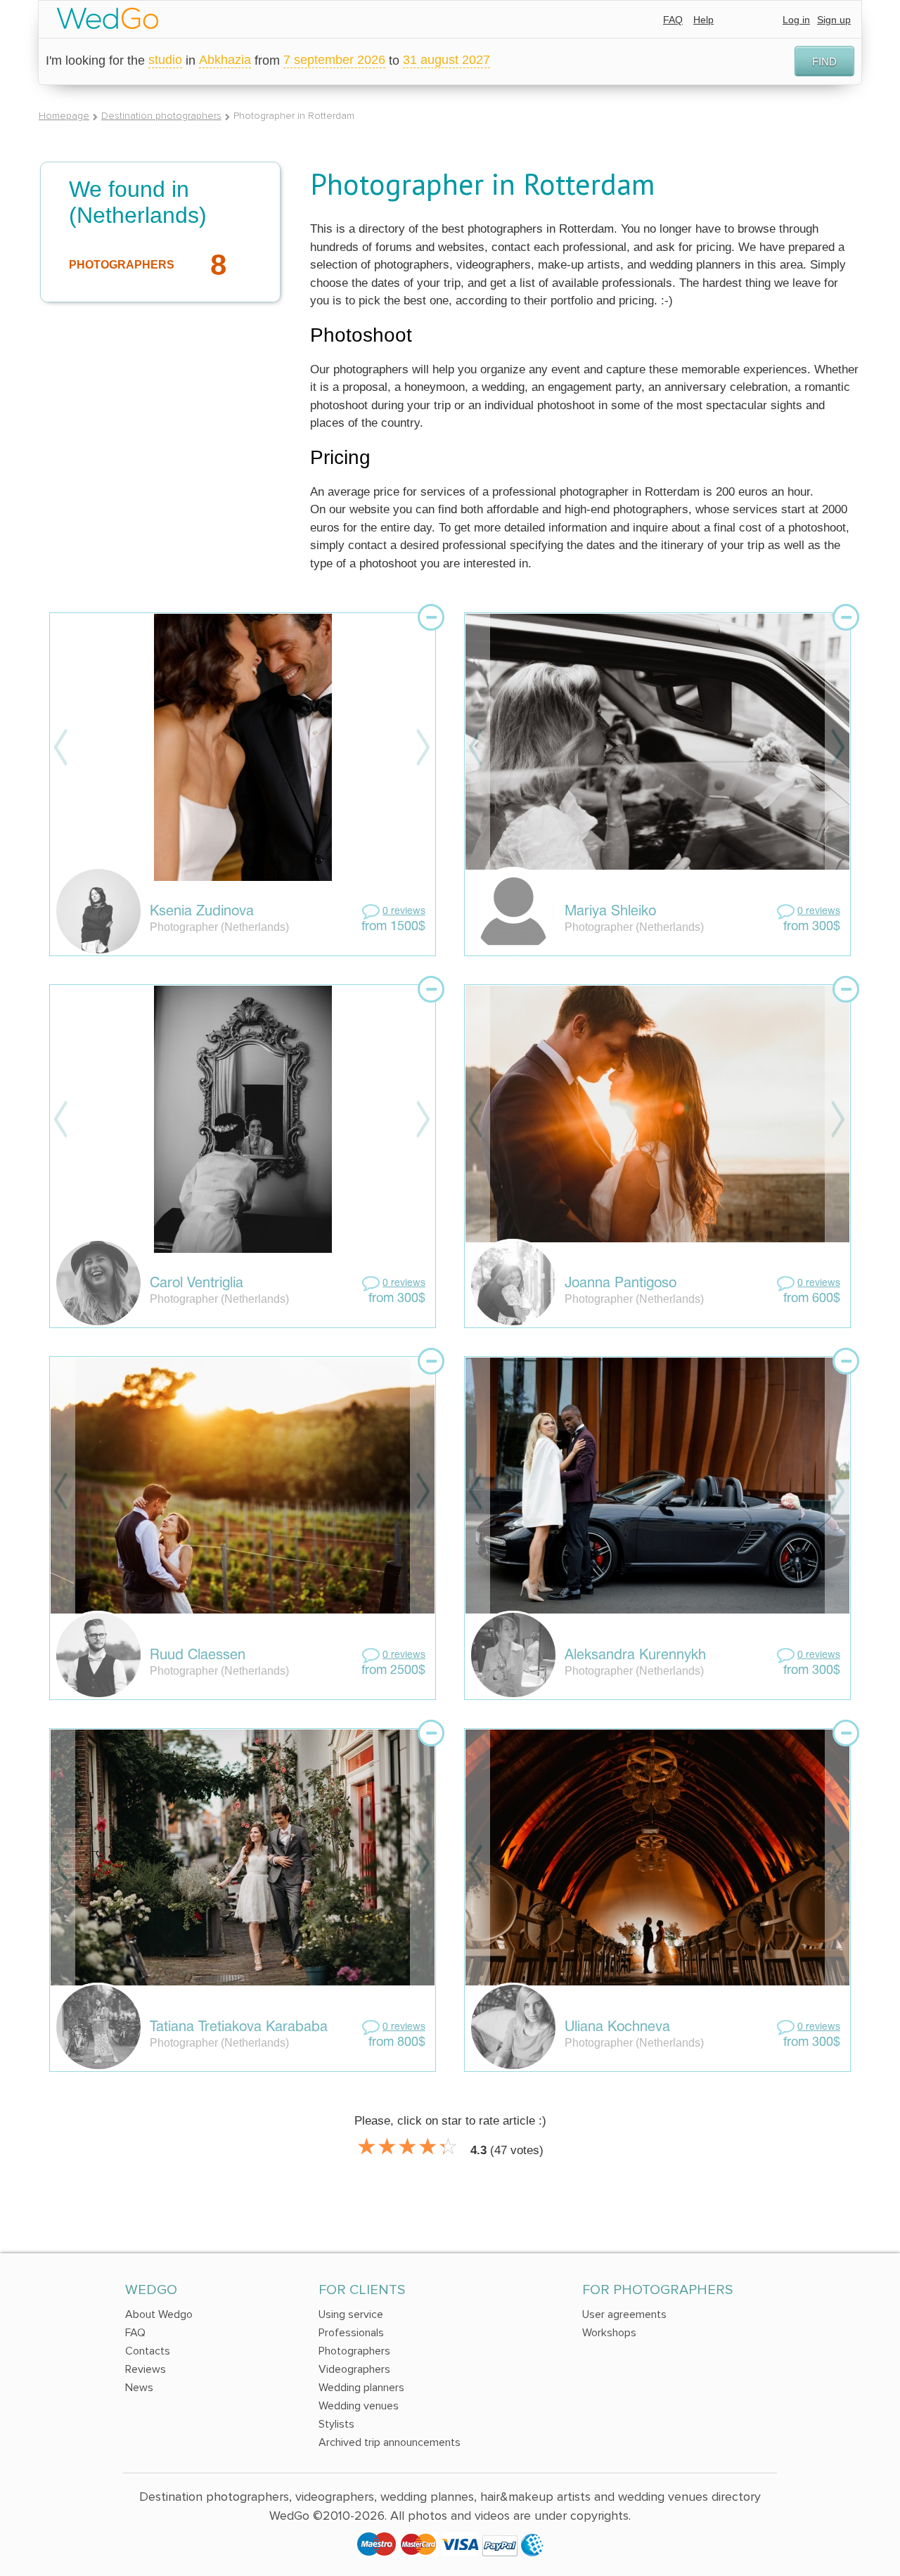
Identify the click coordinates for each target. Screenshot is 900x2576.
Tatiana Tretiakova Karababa (239, 2028)
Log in (796, 20)
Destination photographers (161, 116)
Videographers (354, 2369)
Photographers (354, 2351)
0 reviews (404, 912)
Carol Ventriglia (197, 1284)
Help (703, 20)
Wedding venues (359, 2406)
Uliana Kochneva (617, 2028)
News (139, 2388)
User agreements (624, 2314)
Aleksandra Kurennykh (635, 1656)
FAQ (673, 20)
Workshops (609, 2333)
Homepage (64, 116)
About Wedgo (159, 2314)
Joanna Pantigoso (621, 1284)
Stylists (336, 2424)
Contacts (148, 2351)
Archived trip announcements (390, 2442)
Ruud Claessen (198, 1656)
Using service (351, 2314)
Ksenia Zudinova (202, 912)
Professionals (351, 2333)
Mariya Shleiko (610, 912)
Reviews (146, 2369)
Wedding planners (361, 2388)
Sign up (834, 20)
